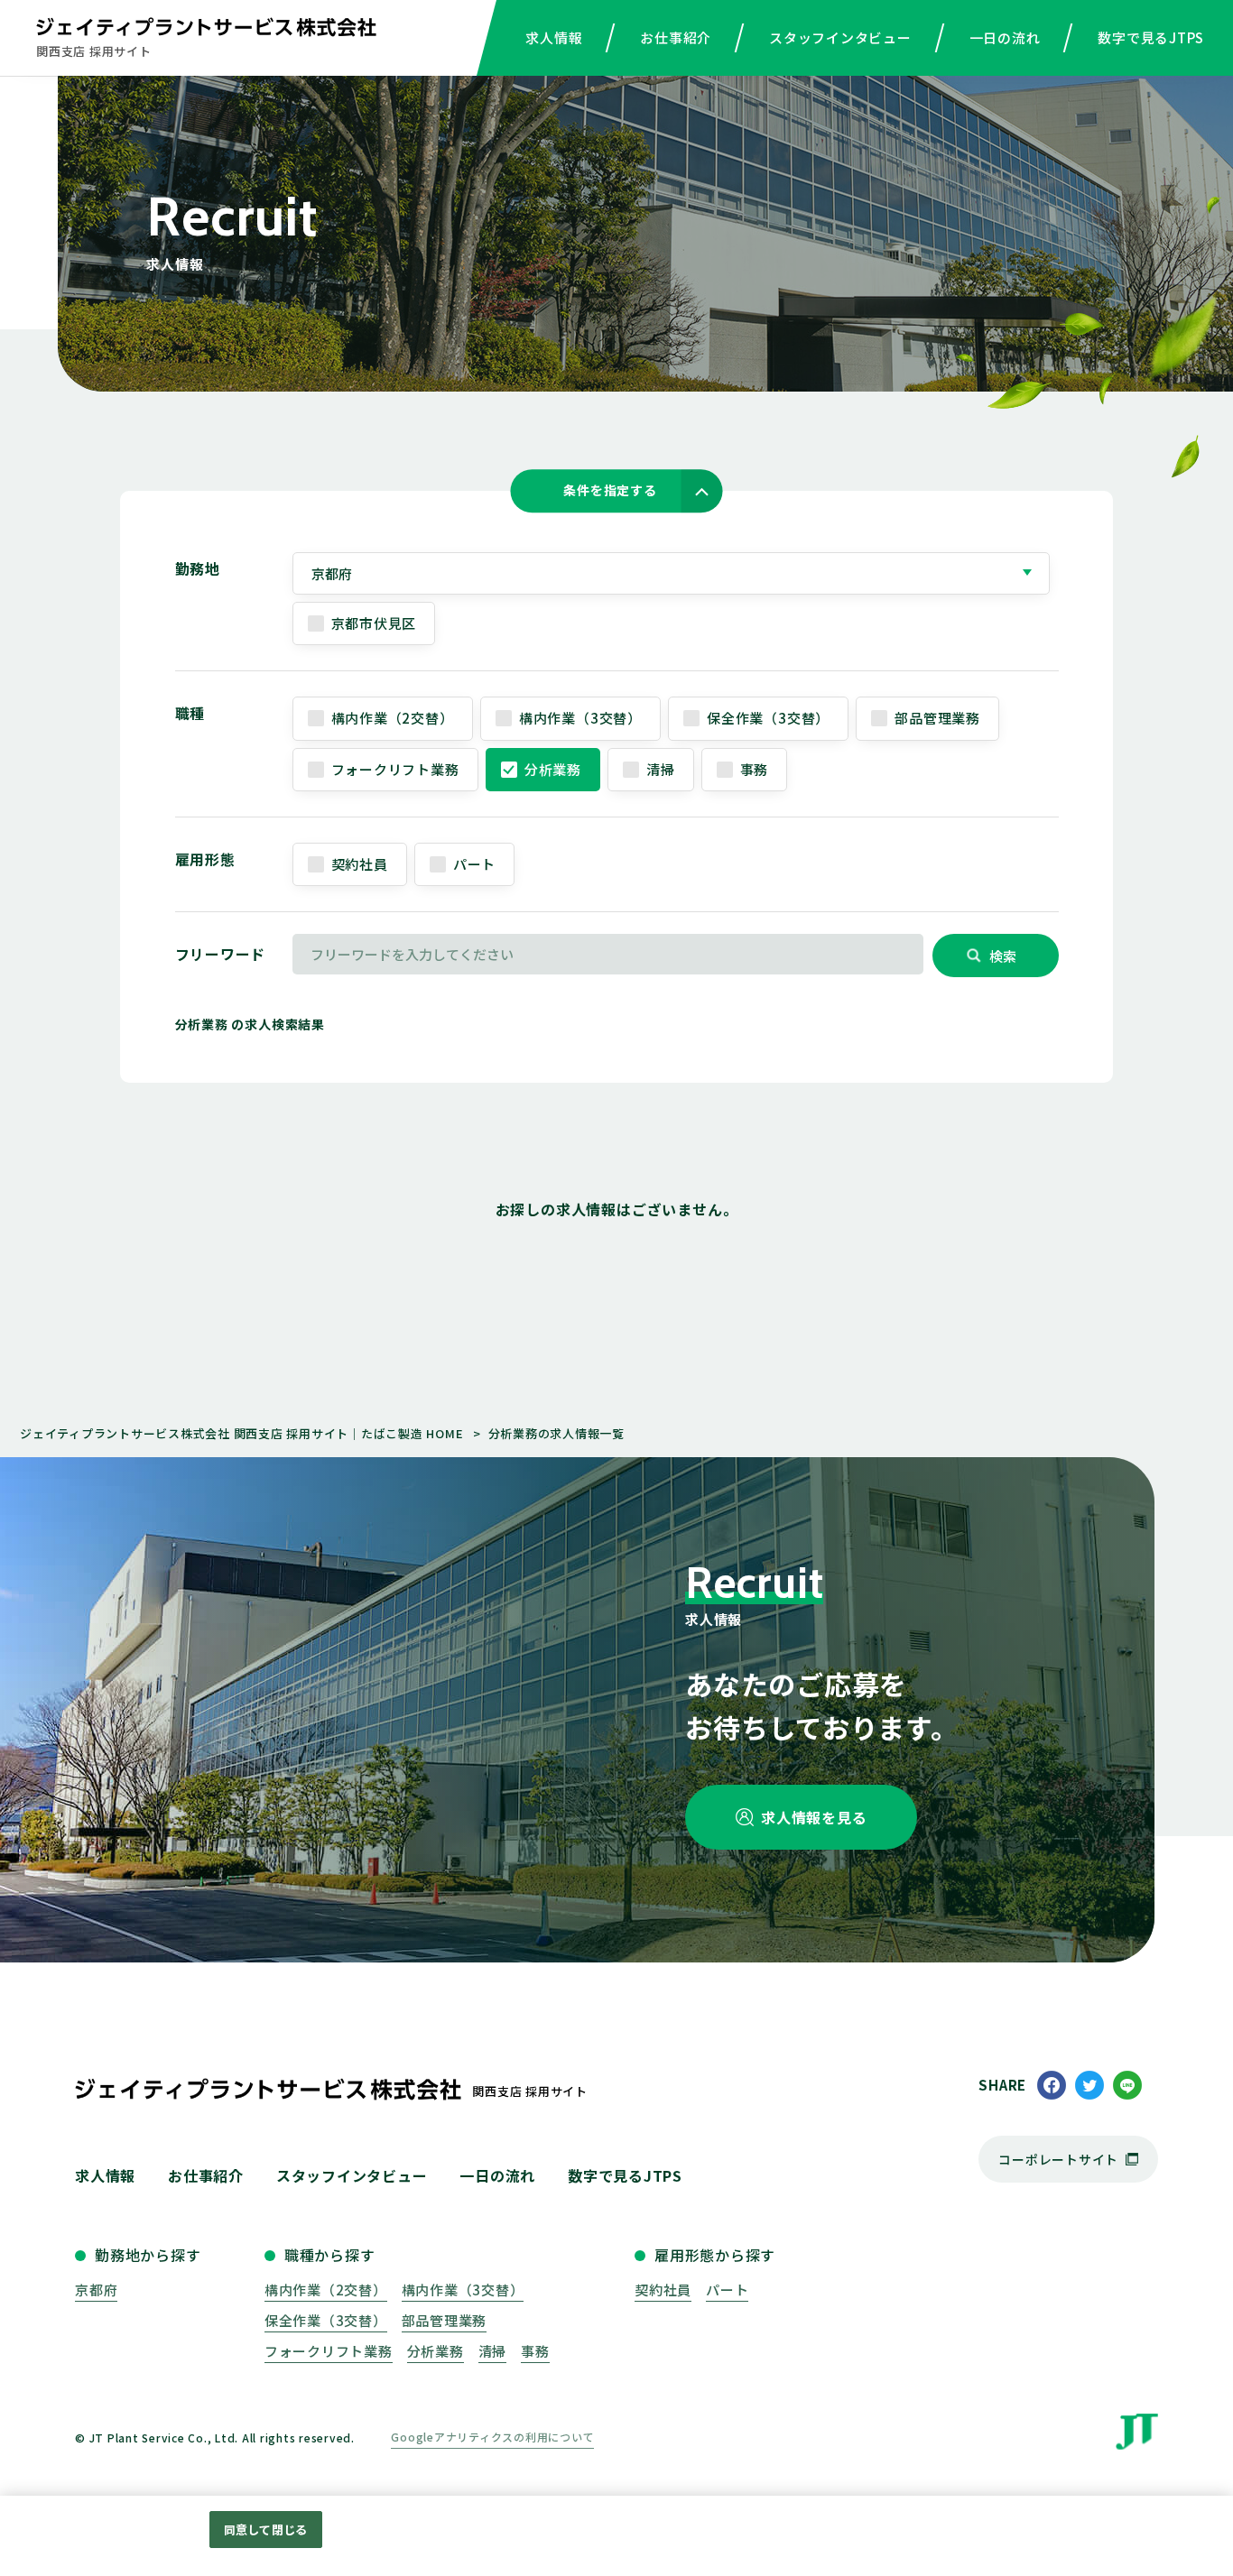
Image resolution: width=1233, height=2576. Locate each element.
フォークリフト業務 (395, 769)
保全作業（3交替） (768, 718)
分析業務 (553, 769)
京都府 (96, 2290)
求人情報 (554, 37)
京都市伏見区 (374, 623)
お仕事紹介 (676, 37)
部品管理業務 (937, 718)
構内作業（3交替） (580, 718)
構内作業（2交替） (393, 718)
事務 (755, 769)
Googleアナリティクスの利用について (492, 2437)
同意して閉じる (265, 2530)
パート (474, 864)
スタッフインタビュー (840, 37)
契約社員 (360, 864)
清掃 (661, 769)
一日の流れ (1005, 37)
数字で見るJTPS (1151, 37)
